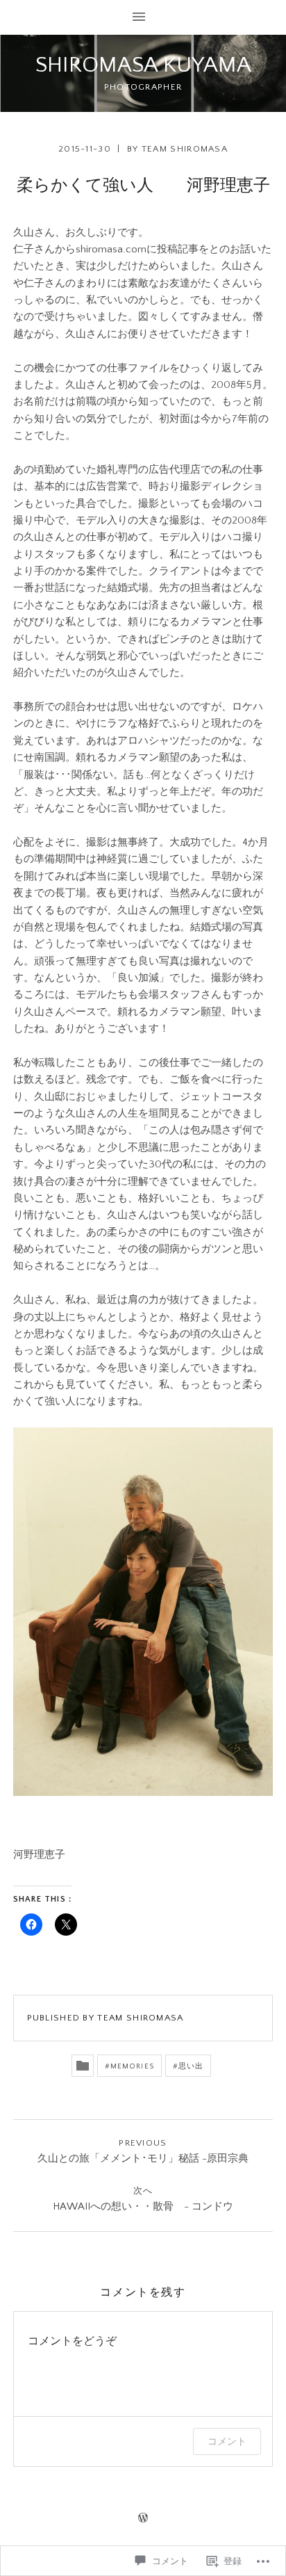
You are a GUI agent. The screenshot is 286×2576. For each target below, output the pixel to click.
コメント (227, 2441)
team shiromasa (185, 149)
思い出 (191, 2066)
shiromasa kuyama (143, 65)
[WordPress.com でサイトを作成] (143, 2519)
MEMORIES (132, 2066)
